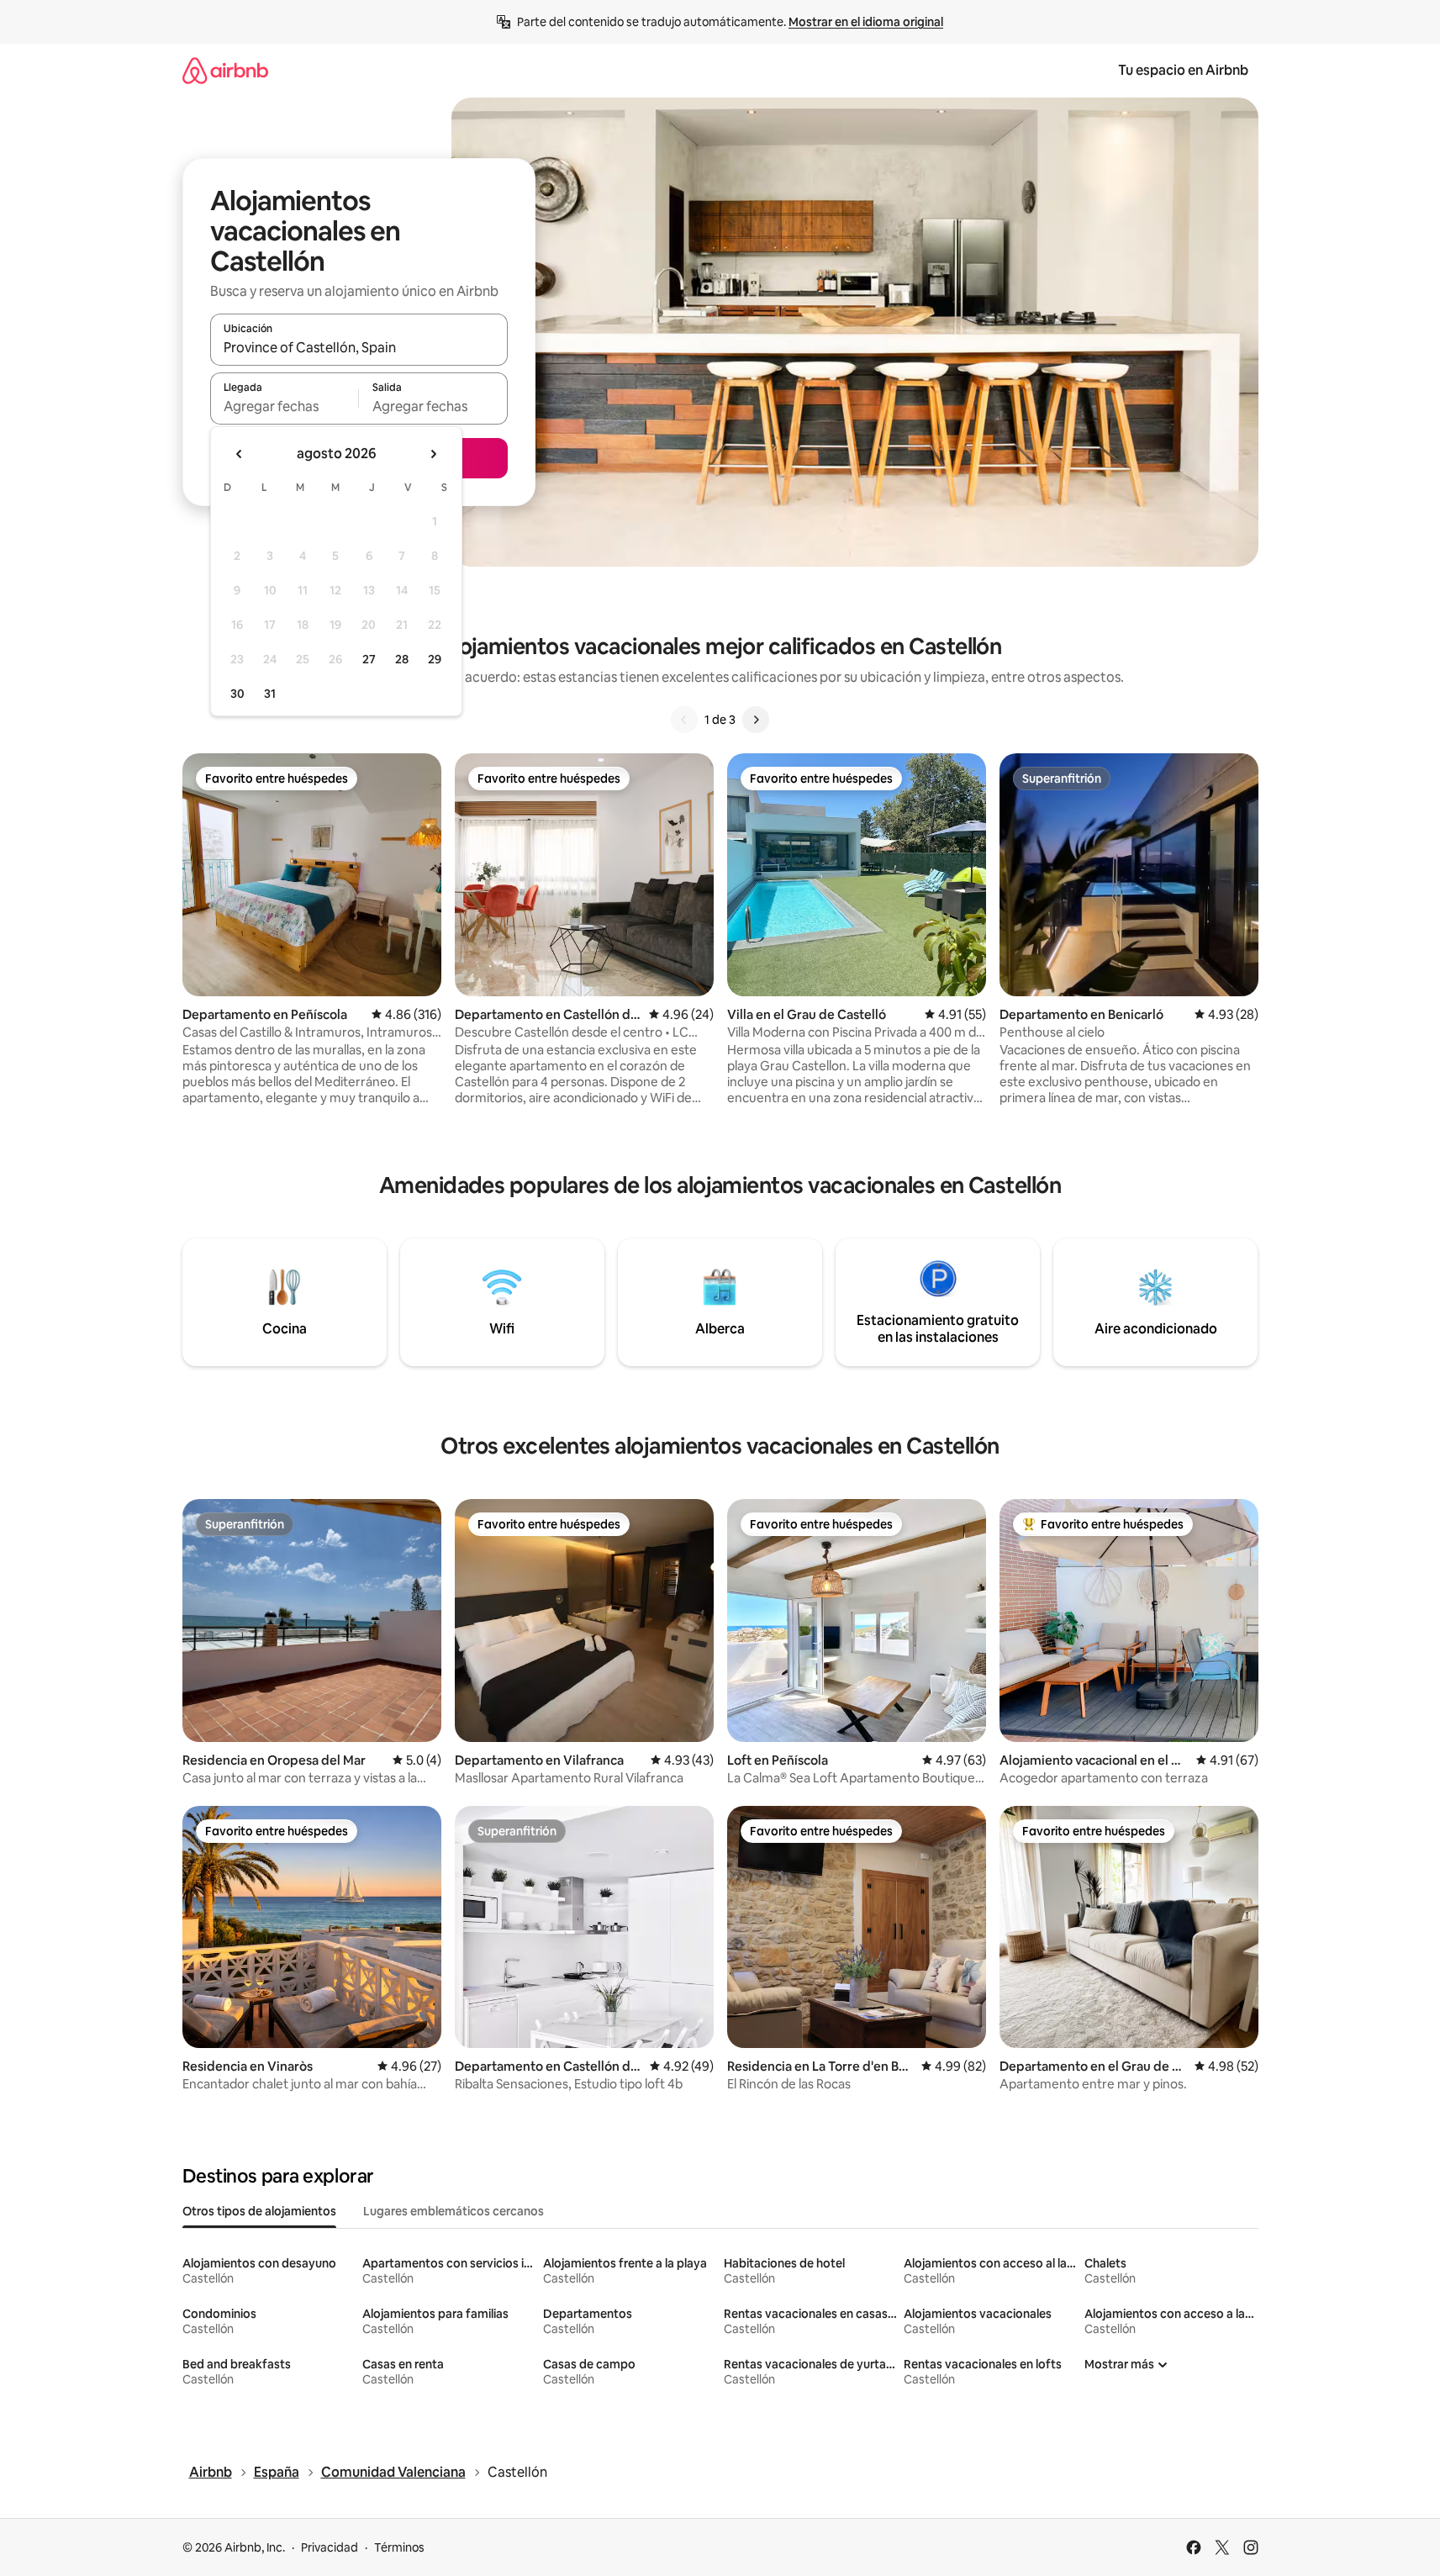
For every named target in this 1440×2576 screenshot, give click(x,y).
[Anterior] (684, 720)
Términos (399, 2547)
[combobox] (359, 347)
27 (369, 659)
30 (237, 694)
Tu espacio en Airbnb (1183, 70)
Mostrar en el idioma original (866, 22)
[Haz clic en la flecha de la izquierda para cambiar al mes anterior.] (240, 454)
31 (270, 694)
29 (435, 659)
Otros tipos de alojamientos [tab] (259, 2211)
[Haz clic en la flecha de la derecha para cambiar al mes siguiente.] (433, 454)
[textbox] (285, 406)
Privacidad (330, 2547)
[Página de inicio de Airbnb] (225, 70)
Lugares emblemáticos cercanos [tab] (454, 2211)
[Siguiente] (756, 720)
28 (402, 659)
